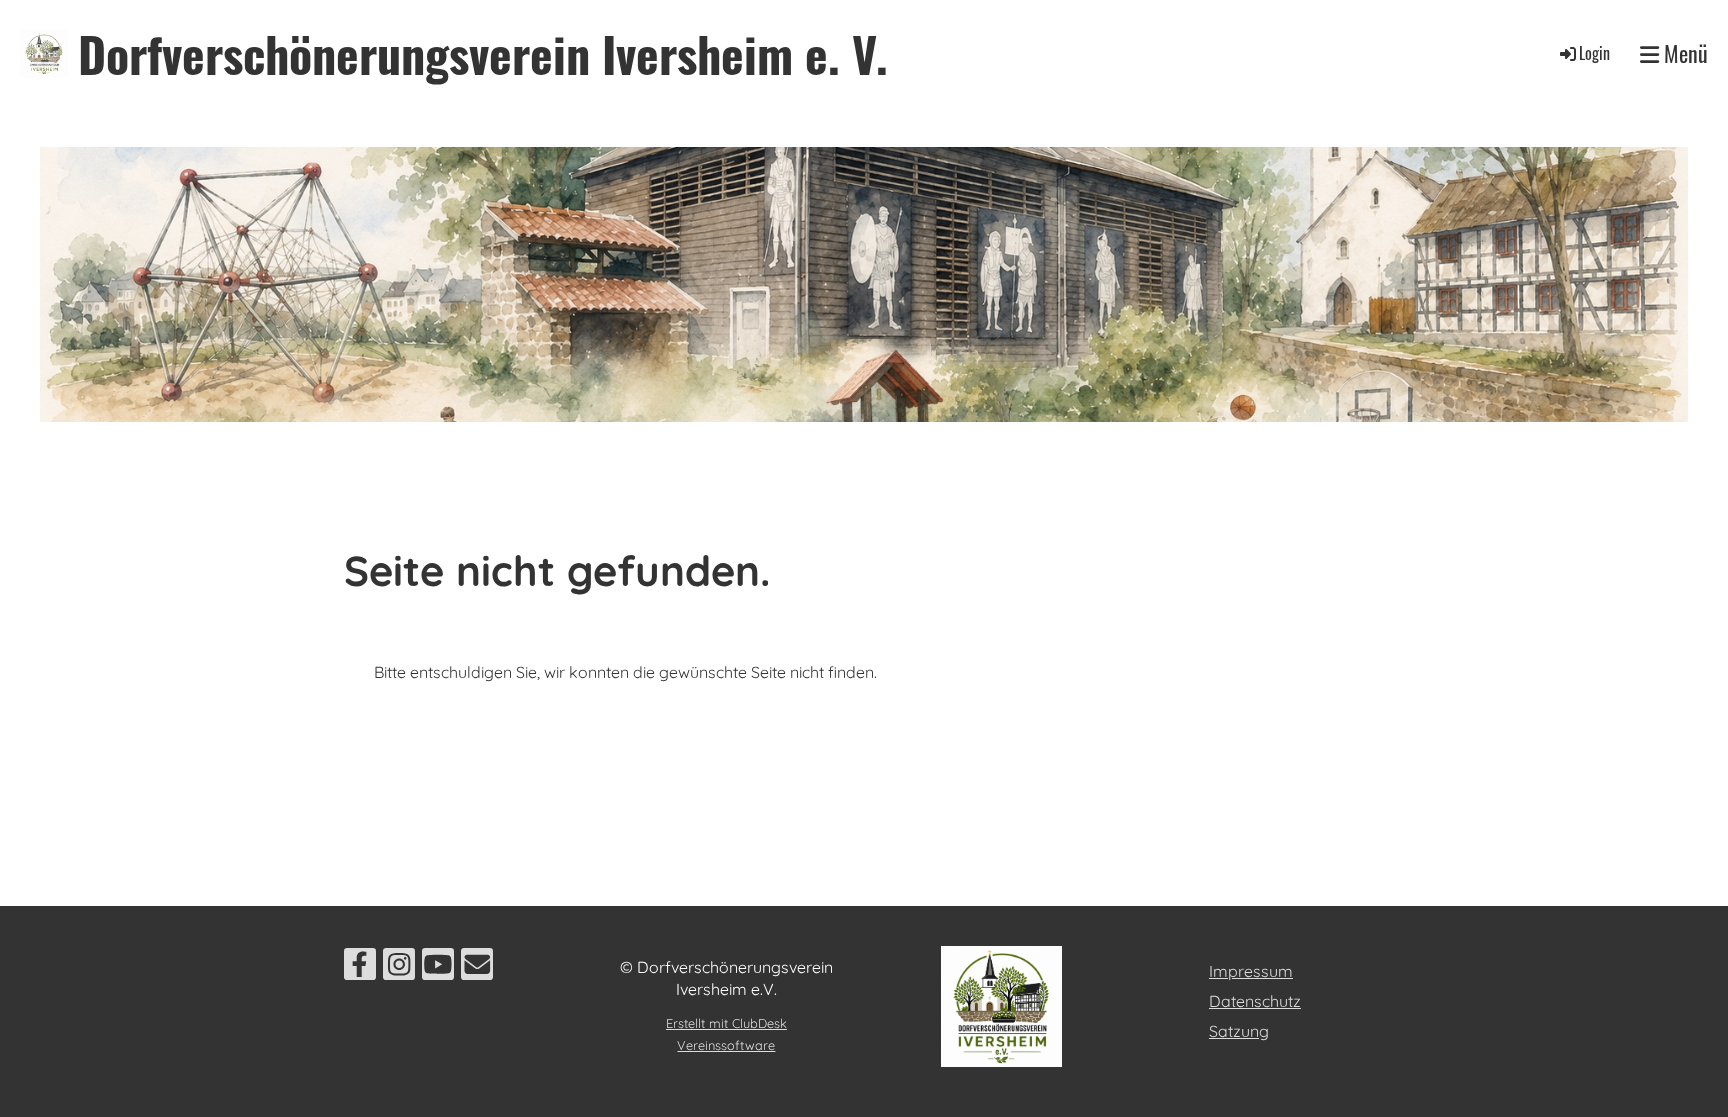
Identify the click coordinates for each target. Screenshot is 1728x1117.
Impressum (1251, 971)
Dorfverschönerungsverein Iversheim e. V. (483, 53)
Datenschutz (1255, 1001)
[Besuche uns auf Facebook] (360, 968)
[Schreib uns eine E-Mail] (477, 968)
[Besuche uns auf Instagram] (399, 968)
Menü (1683, 53)
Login (1594, 53)
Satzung (1239, 1031)
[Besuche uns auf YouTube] (438, 968)
